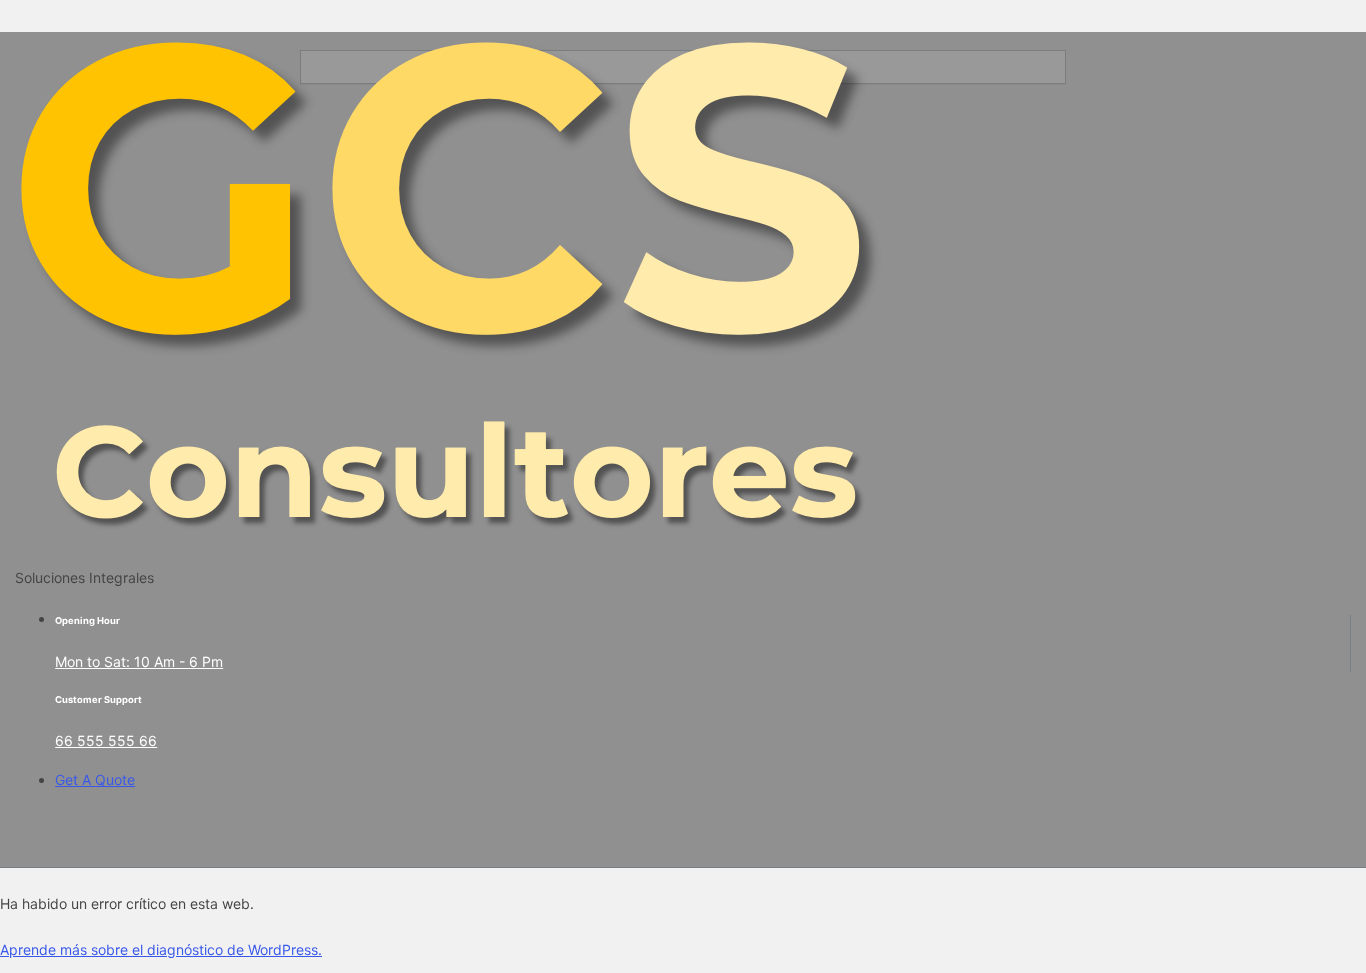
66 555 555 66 (106, 740)
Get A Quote (95, 779)
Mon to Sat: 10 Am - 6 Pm (139, 661)
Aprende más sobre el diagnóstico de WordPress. (161, 949)
